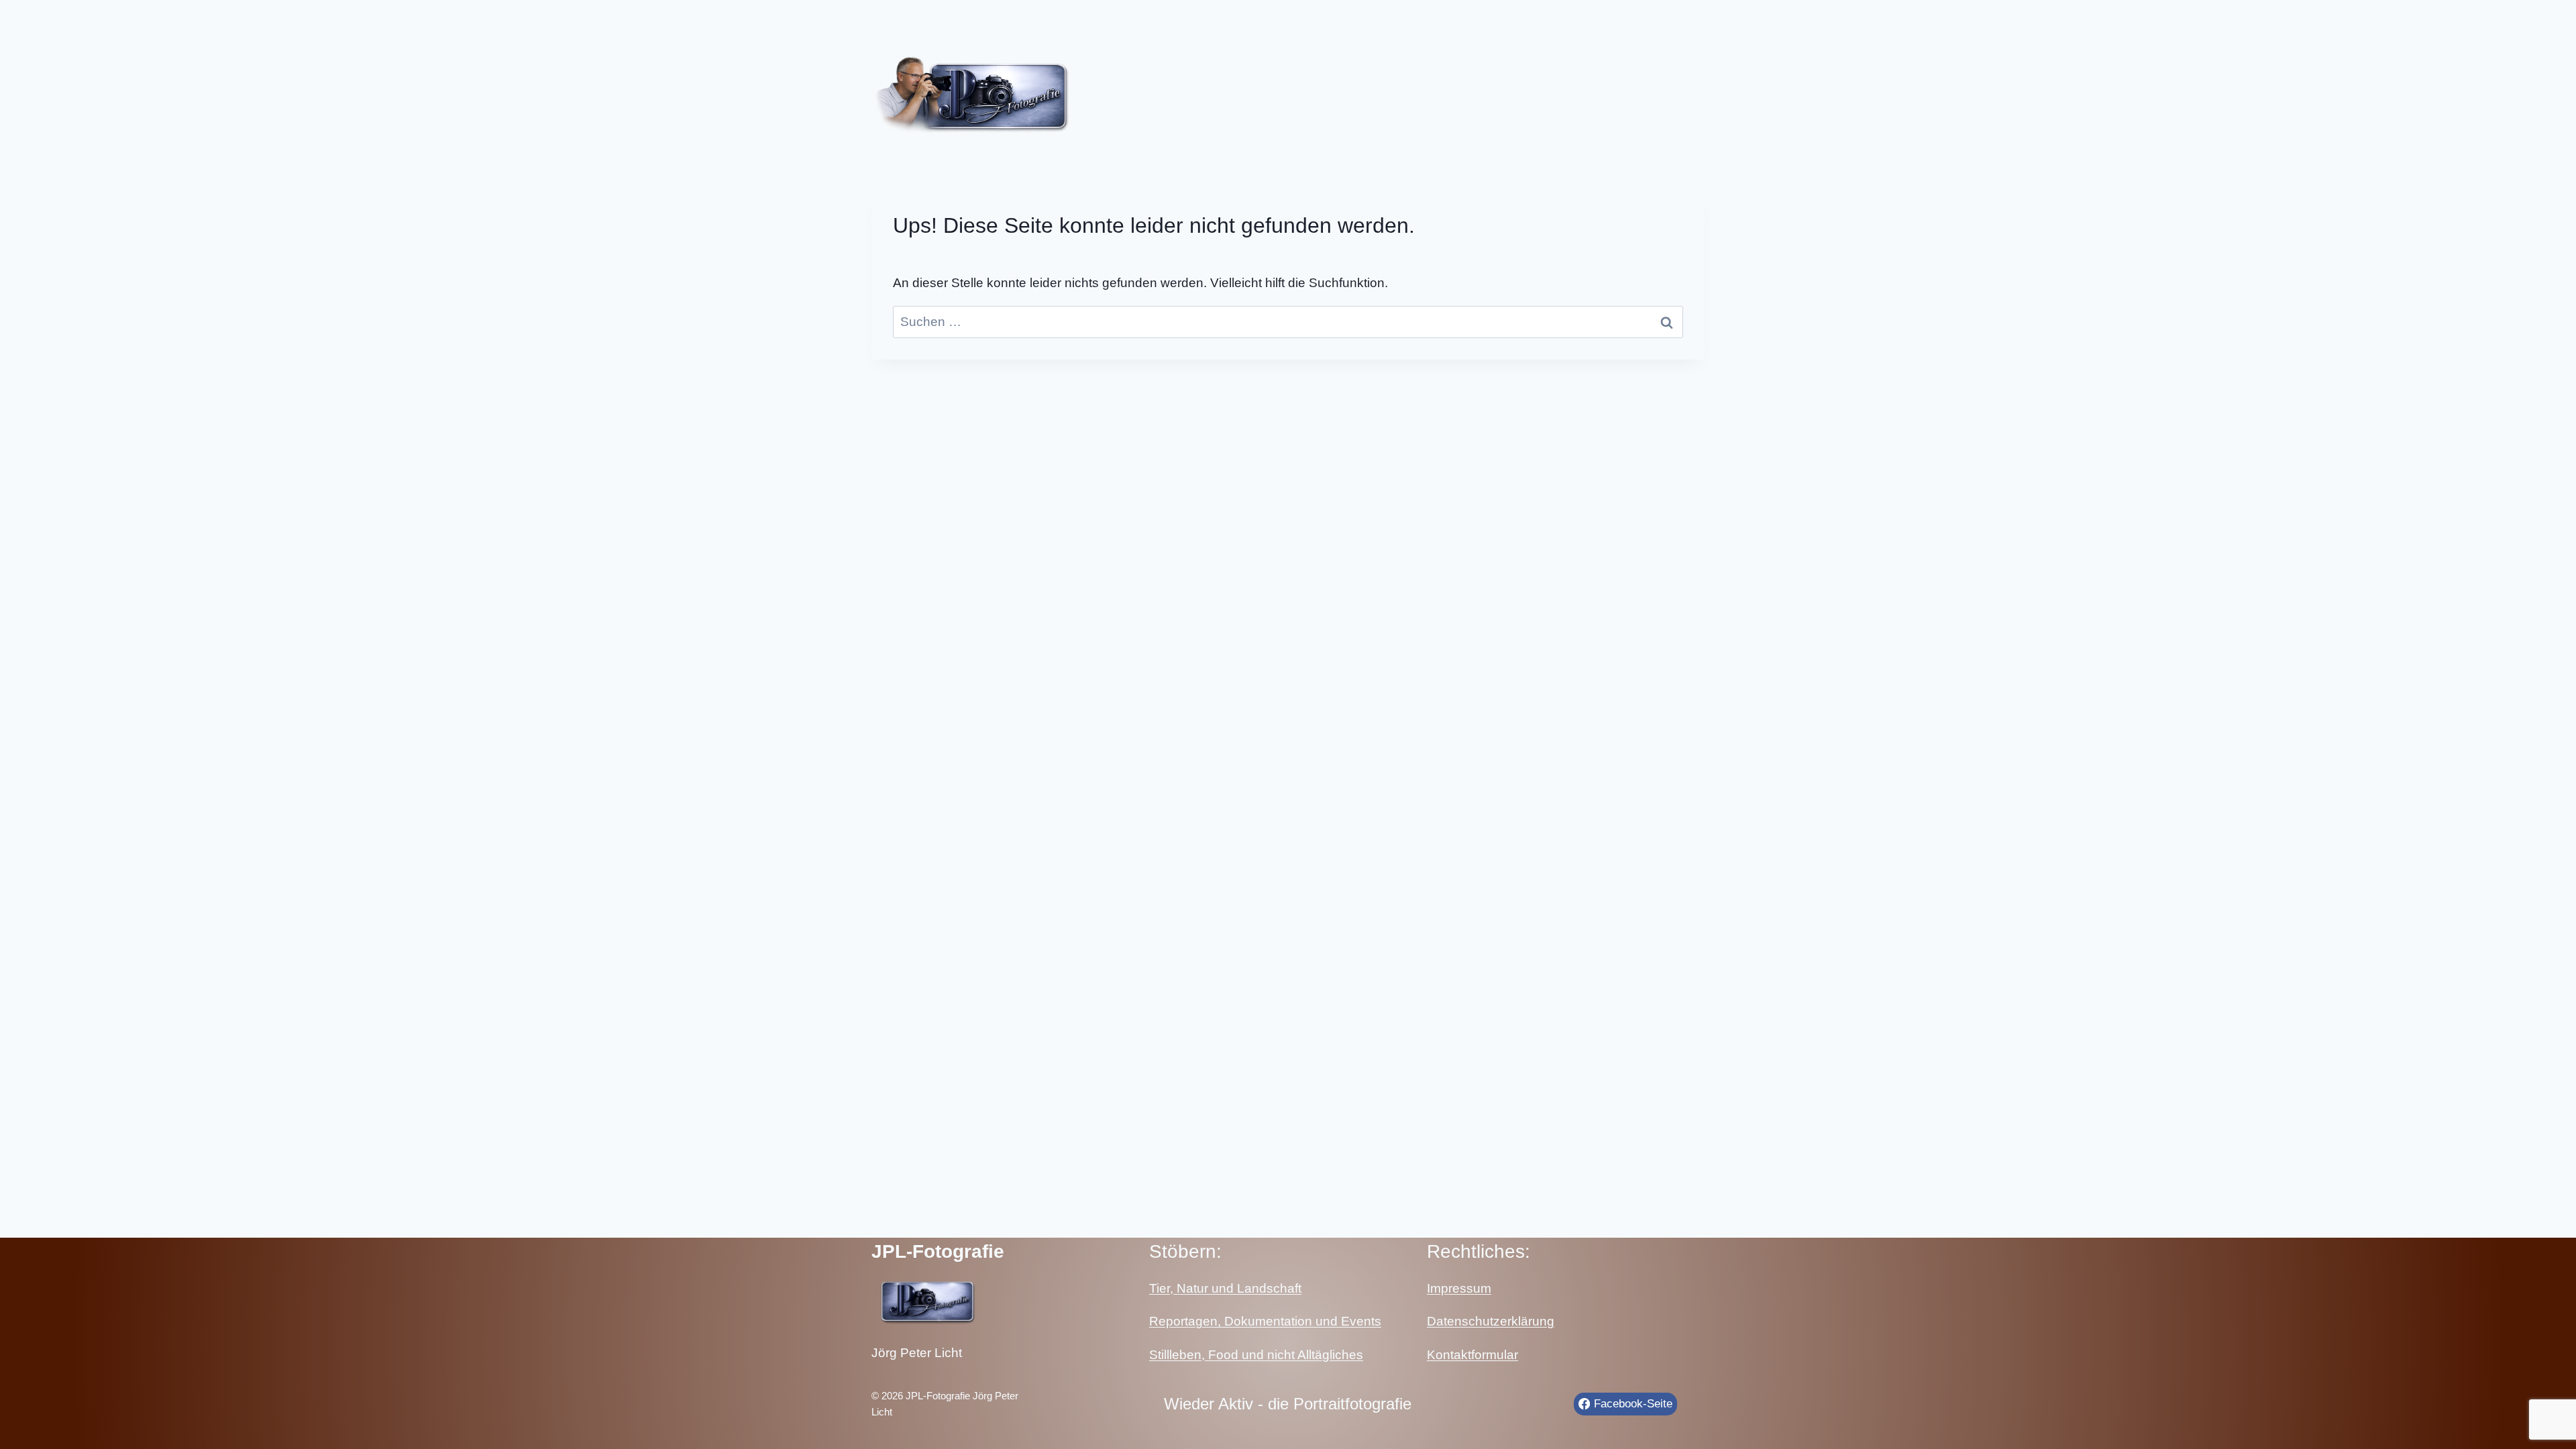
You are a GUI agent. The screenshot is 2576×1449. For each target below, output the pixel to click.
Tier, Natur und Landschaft (1225, 1288)
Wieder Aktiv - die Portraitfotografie (1288, 1404)
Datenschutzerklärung (1491, 1321)
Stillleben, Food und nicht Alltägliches (1256, 1355)
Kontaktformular (1472, 1355)
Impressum (1459, 1288)
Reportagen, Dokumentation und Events (1265, 1321)
